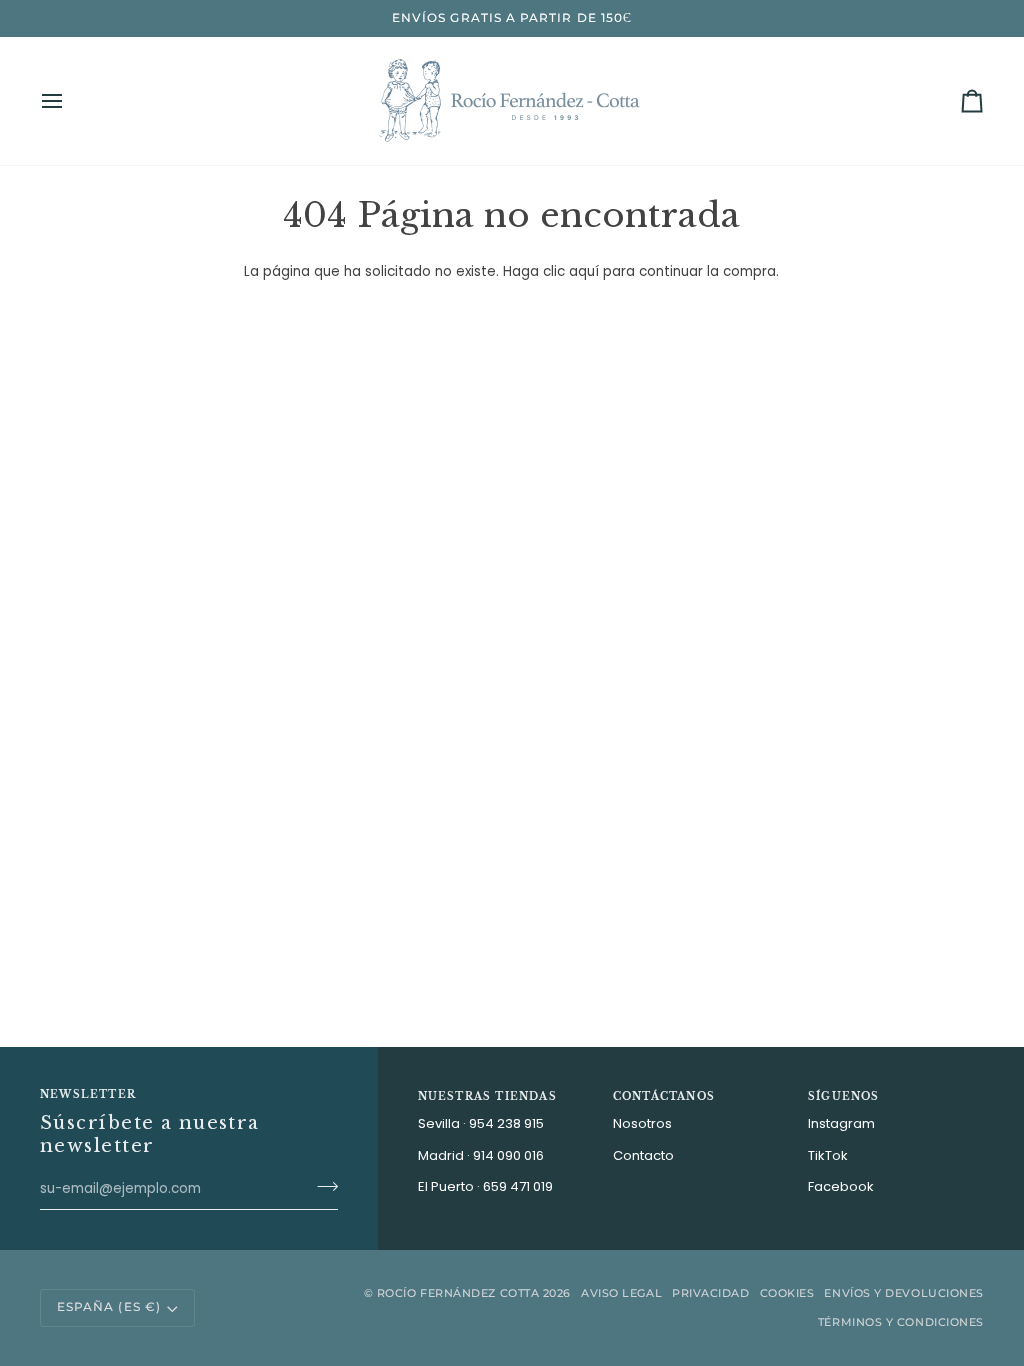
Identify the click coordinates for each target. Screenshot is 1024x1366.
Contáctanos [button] (664, 1096)
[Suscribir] (321, 1187)
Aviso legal (621, 1293)
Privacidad (711, 1293)
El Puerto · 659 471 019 (485, 1186)
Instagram (841, 1123)
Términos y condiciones (901, 1322)
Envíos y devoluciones (904, 1293)
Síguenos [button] (844, 1096)
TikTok (828, 1155)
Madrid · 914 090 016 (481, 1155)
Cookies (787, 1293)
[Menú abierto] (70, 101)
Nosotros (642, 1123)
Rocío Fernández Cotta (458, 1293)
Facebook (841, 1186)
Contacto (643, 1155)
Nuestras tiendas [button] (487, 1096)
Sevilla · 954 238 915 (481, 1123)
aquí (584, 271)
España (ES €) (109, 1307)
